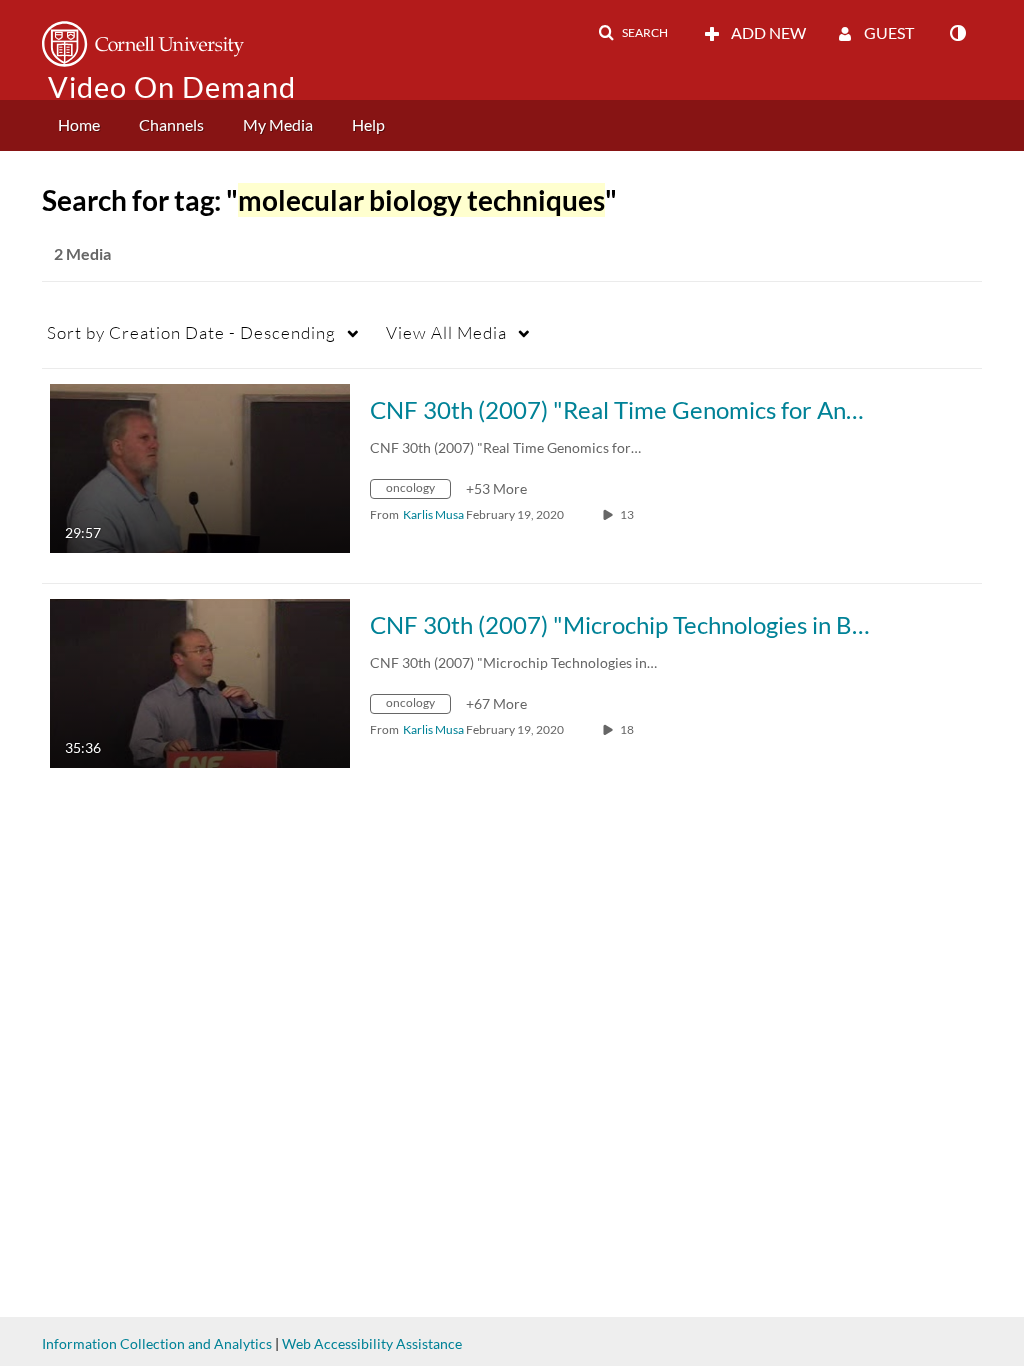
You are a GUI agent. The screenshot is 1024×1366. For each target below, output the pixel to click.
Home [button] (79, 124)
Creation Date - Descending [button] (191, 332)
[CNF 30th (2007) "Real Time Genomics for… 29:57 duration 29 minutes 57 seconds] (200, 466)
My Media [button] (278, 124)
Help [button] (368, 124)
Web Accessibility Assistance (372, 1343)
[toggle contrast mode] (957, 33)
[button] (633, 33)
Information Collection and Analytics (157, 1343)
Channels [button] (171, 124)
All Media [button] (446, 332)
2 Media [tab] (82, 253)
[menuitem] (79, 125)
